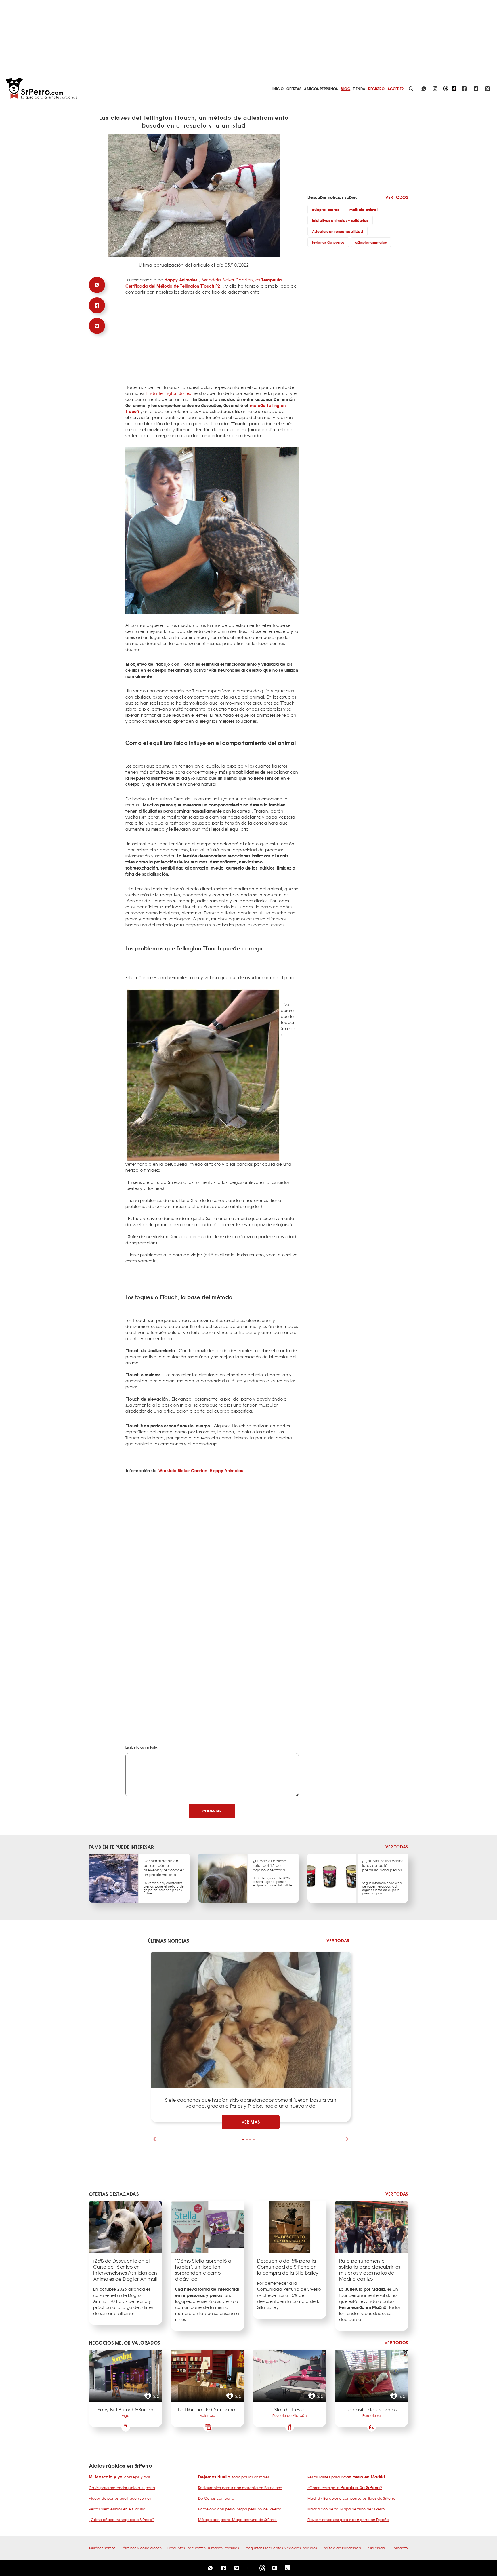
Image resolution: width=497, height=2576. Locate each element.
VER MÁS (251, 2122)
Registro (376, 89)
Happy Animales (181, 280)
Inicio (278, 89)
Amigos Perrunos (321, 89)
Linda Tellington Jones (168, 393)
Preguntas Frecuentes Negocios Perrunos (281, 2548)
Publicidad (376, 2548)
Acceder (395, 89)
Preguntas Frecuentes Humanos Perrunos (203, 2548)
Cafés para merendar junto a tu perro (122, 2488)
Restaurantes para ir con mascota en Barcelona (240, 2488)
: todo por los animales (234, 2477)
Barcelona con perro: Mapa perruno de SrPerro (240, 2509)
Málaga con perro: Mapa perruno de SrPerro (237, 2520)
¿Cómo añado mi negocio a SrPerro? (122, 2520)
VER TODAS (397, 1847)
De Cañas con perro (216, 2498)
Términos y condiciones (141, 2548)
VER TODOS (397, 197)
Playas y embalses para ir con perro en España (348, 2520)
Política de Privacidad (342, 2548)
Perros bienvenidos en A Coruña (117, 2509)
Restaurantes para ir (346, 2477)
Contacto (399, 2548)
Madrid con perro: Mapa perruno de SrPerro (346, 2509)
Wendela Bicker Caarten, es (204, 283)
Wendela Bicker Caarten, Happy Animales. (201, 1470)
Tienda (359, 89)
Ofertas (294, 89)
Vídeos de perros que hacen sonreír (120, 2498)
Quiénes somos (102, 2548)
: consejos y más (120, 2477)
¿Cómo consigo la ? (345, 2488)
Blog (346, 89)
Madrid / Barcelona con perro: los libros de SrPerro (352, 2498)
